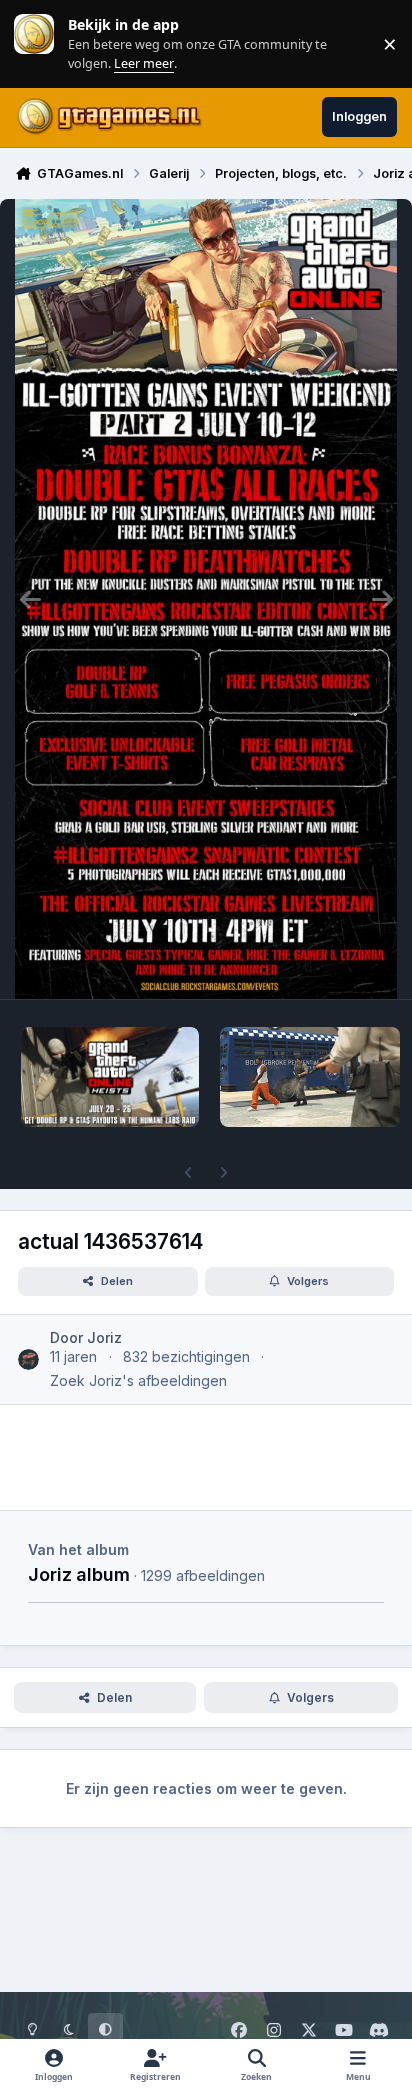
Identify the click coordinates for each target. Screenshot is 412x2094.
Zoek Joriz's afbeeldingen (138, 1380)
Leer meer (34, 43)
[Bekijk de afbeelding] (110, 1077)
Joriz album (79, 1574)
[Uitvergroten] (205, 599)
